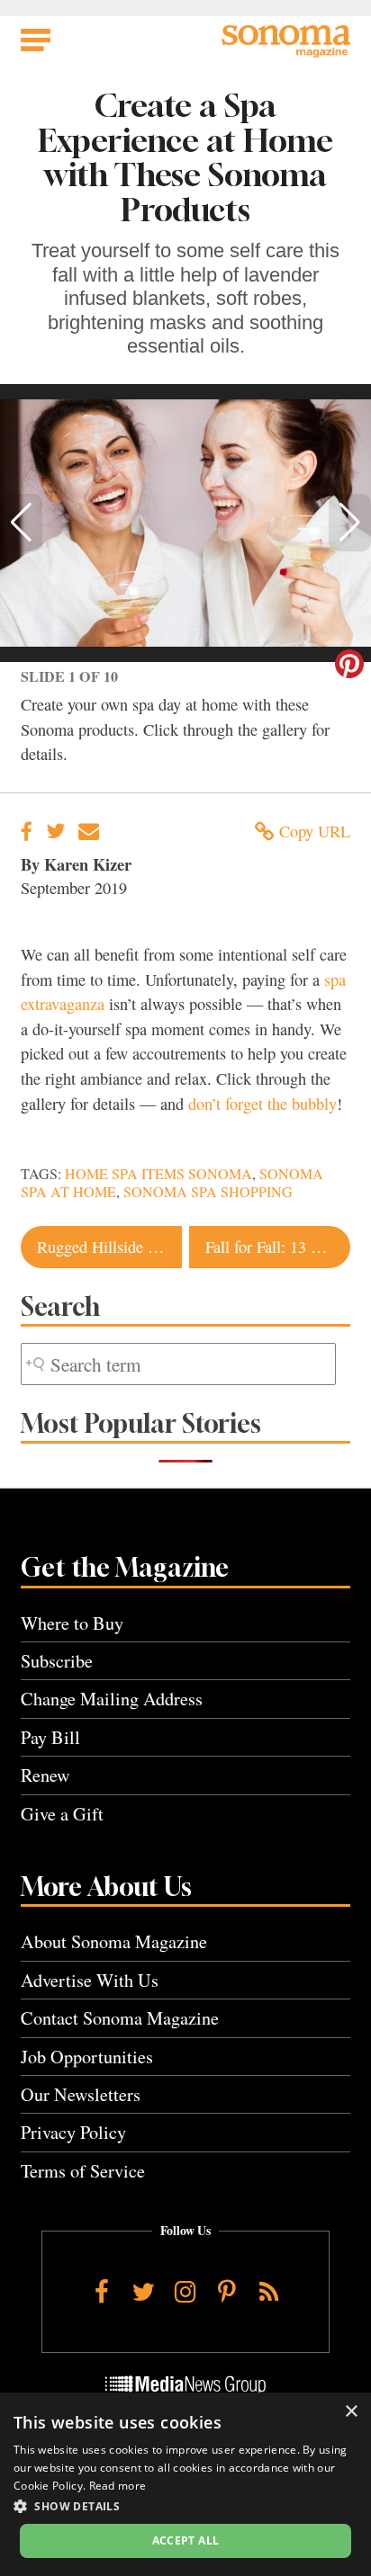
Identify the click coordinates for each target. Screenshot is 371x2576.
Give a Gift (62, 1814)
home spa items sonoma (158, 1174)
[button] (21, 523)
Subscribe (57, 1661)
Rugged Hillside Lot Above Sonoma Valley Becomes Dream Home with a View (109, 1247)
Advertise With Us (90, 1980)
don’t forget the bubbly (262, 1104)
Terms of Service (83, 2171)
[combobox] (178, 1364)
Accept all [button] (186, 2540)
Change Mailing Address (112, 1699)
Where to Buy (72, 1623)
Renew (45, 1775)
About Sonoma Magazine (114, 1941)
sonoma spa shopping (208, 1192)
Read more (118, 2486)
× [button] (351, 2412)
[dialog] (185, 2484)
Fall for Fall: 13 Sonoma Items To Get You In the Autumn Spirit (278, 1247)
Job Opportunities (87, 2057)
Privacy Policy (73, 2132)
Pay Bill (50, 1737)
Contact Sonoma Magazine (120, 2018)
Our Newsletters (81, 2094)
